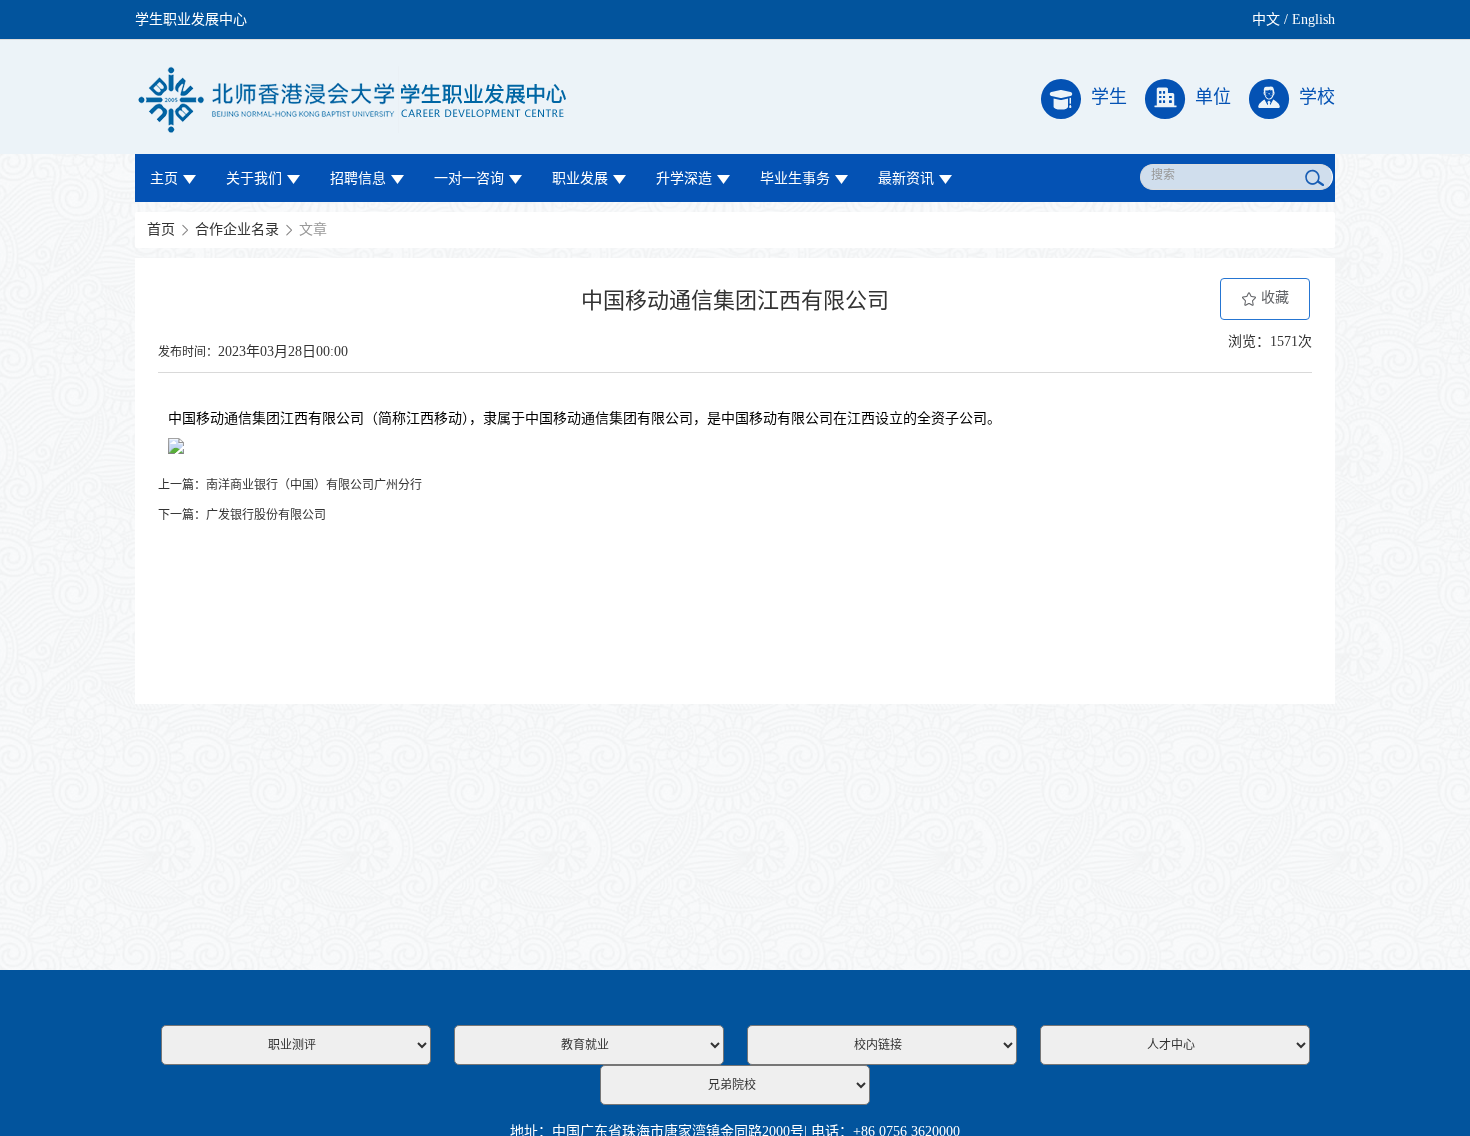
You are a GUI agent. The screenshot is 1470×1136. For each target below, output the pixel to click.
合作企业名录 (237, 229)
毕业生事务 (795, 178)
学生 (1109, 97)
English (1313, 19)
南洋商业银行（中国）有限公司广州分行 (314, 485)
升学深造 (684, 178)
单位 (1213, 97)
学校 (1317, 97)
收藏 (1273, 297)
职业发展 (580, 178)
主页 (164, 178)
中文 (1266, 19)
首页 (161, 229)
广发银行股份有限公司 (266, 515)
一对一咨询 (469, 178)
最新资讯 (906, 178)
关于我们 (254, 178)
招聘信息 (358, 178)
